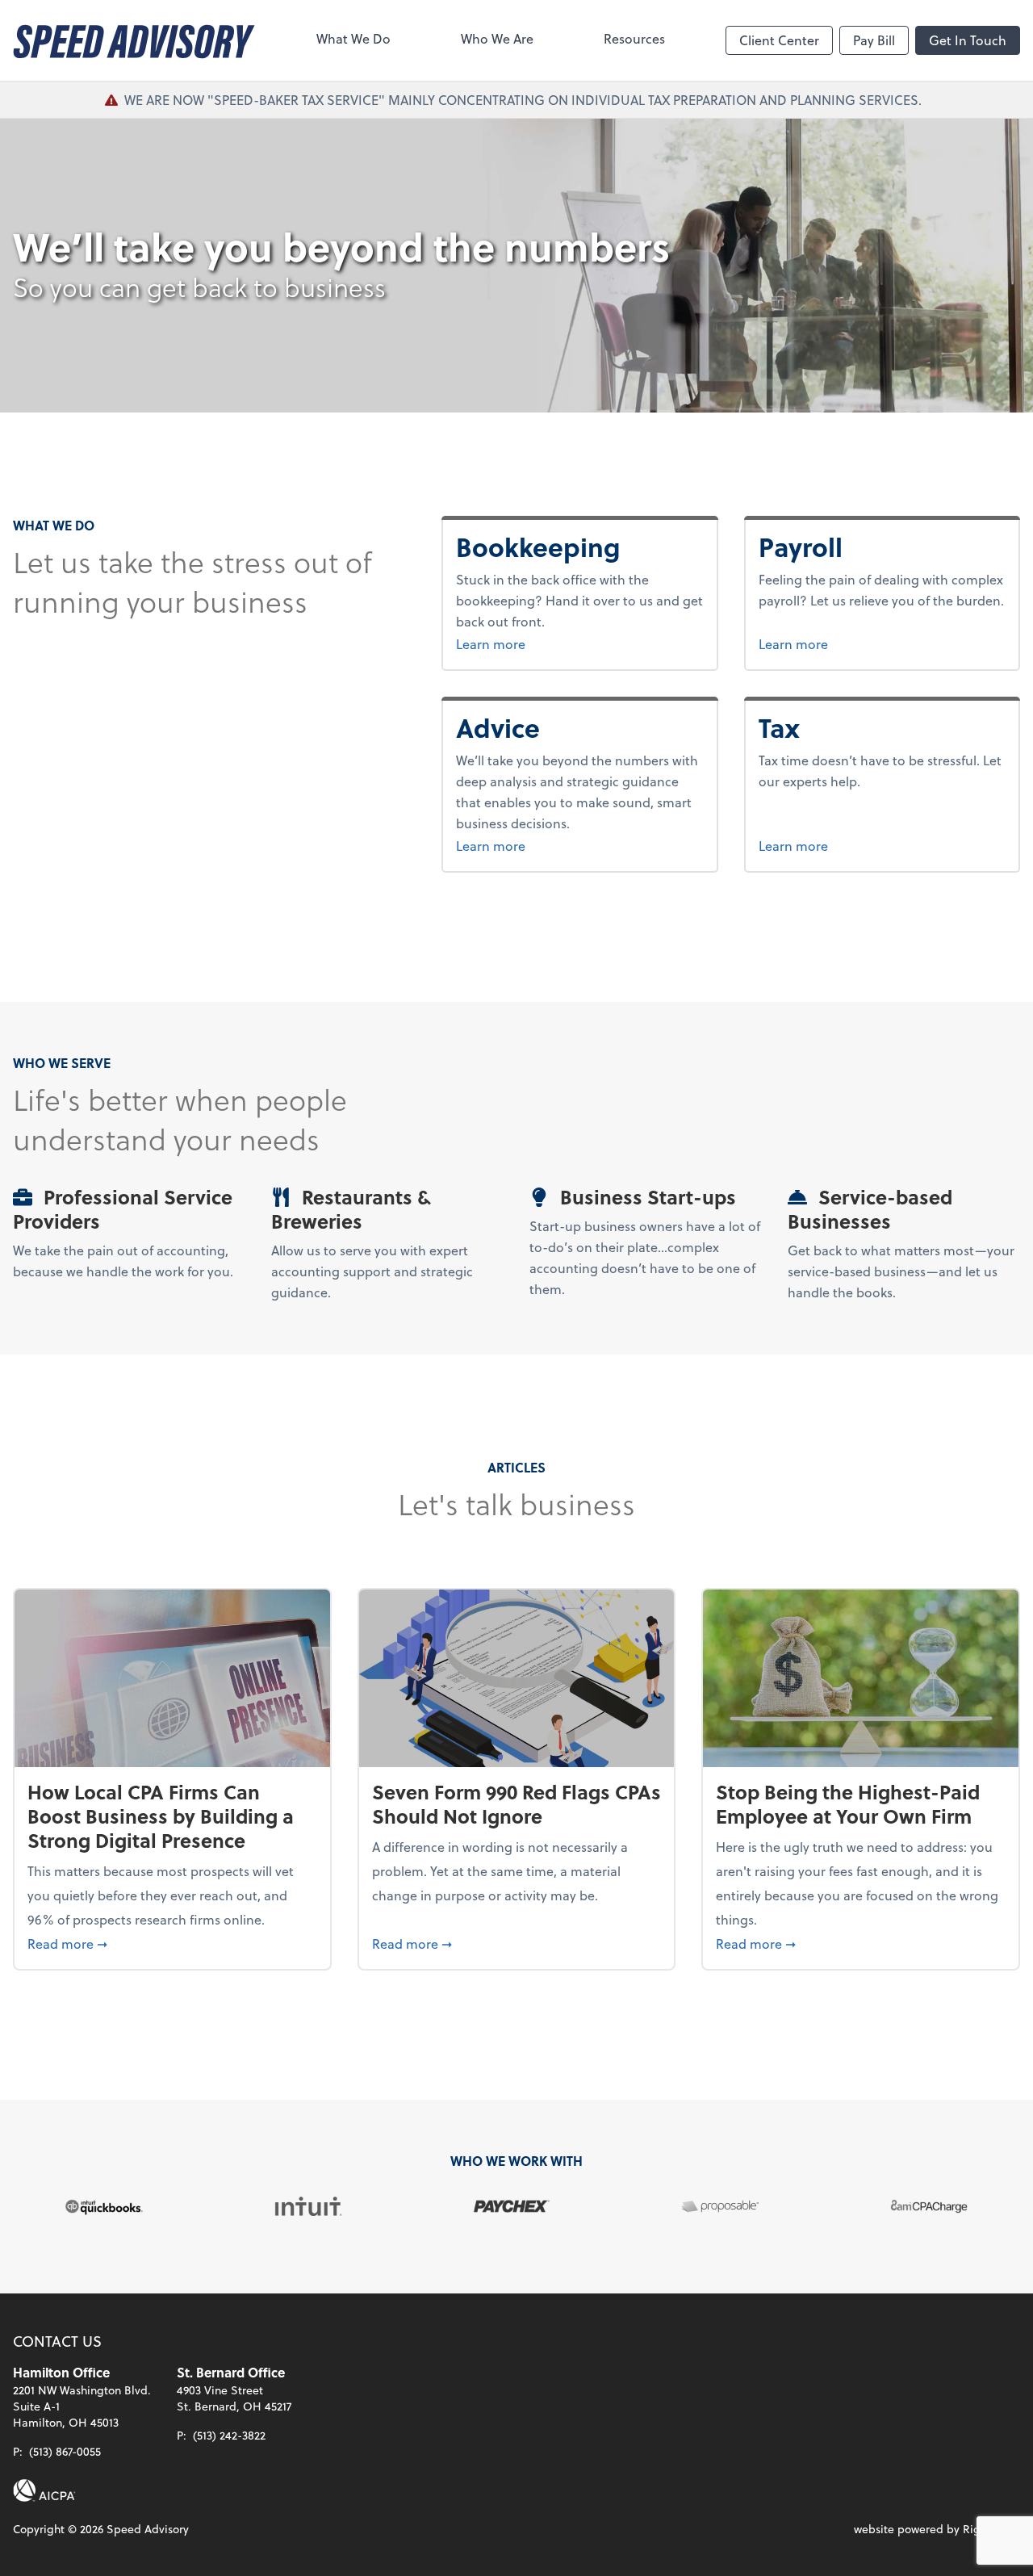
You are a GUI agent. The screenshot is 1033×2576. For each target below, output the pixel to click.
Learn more (551, 643)
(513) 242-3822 (229, 2435)
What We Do (353, 38)
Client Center (779, 40)
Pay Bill (874, 40)
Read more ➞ (172, 1943)
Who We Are (497, 38)
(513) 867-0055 (65, 2451)
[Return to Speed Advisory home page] (134, 40)
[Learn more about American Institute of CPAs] (44, 2490)
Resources (634, 38)
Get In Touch (968, 40)
